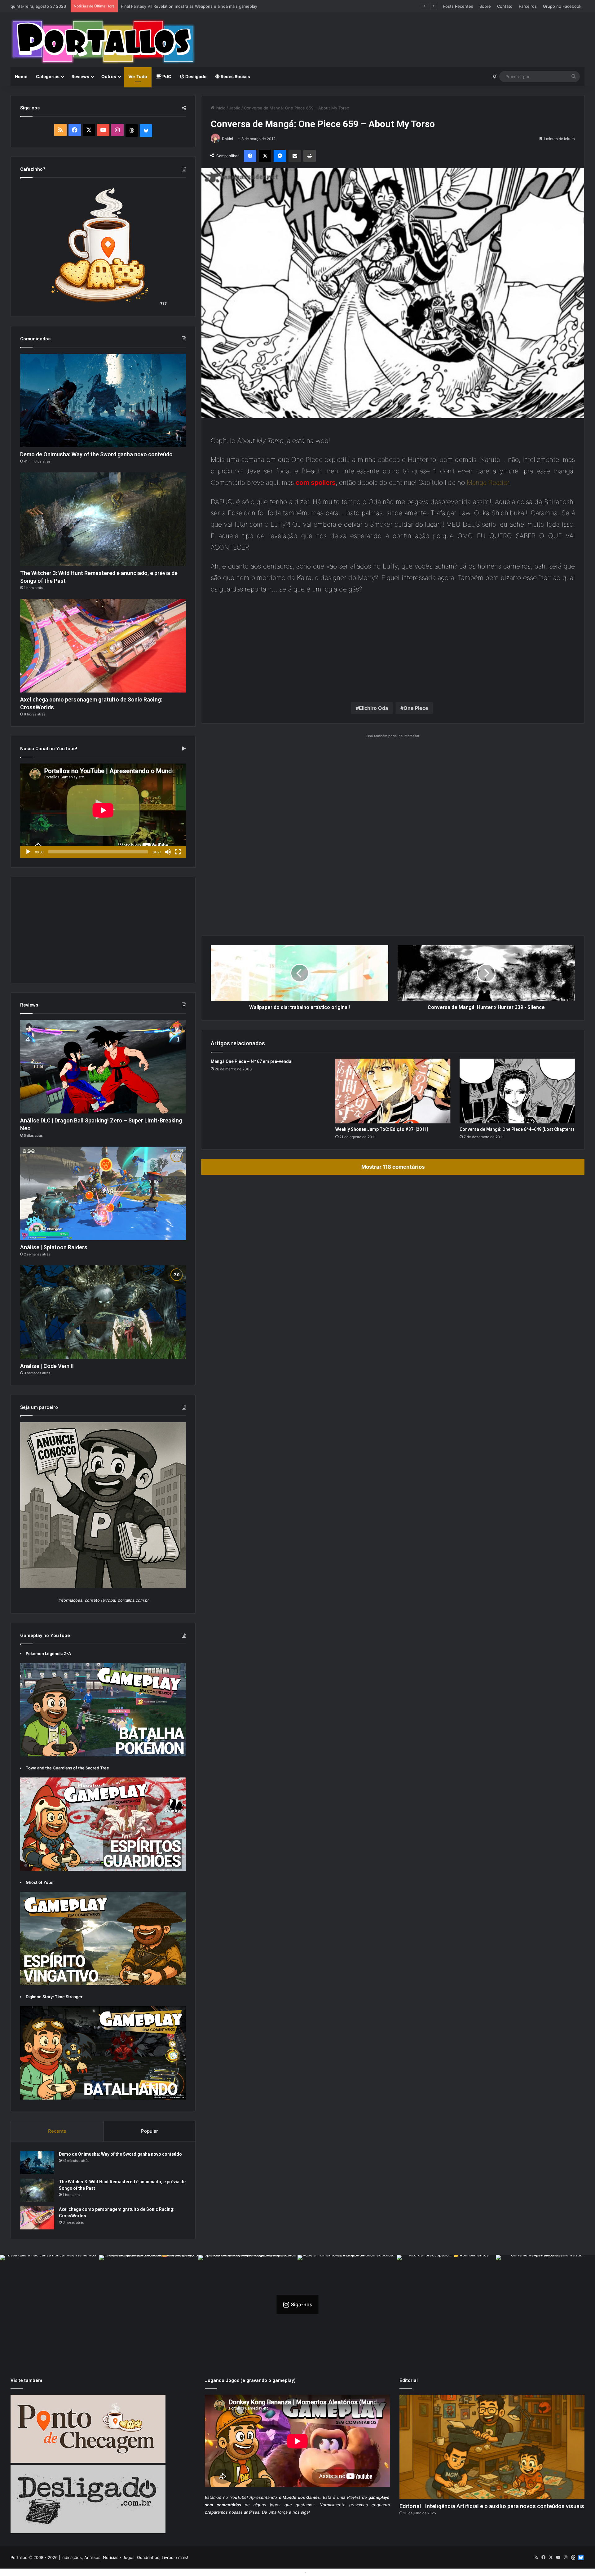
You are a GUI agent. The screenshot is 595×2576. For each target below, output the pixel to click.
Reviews (80, 76)
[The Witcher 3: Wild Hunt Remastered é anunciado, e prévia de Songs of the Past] (103, 519)
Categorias (48, 76)
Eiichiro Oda (373, 708)
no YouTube (235, 2497)
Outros (109, 76)
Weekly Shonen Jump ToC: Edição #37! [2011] (382, 1129)
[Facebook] (250, 156)
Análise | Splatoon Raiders (54, 1247)
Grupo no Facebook (562, 6)
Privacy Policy (321, 2572)
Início (220, 108)
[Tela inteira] (178, 852)
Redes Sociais (235, 76)
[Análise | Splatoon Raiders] (103, 1193)
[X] (265, 156)
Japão (235, 108)
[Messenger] (280, 156)
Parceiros (528, 6)
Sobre (485, 6)
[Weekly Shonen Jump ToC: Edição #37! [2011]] (393, 1091)
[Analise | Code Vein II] (103, 1312)
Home (21, 76)
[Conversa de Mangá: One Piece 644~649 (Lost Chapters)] (517, 1091)
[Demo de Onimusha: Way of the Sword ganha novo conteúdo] (103, 401)
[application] (103, 811)
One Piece (416, 708)
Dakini (227, 139)
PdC (166, 76)
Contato (505, 6)
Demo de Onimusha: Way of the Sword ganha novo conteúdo (96, 454)
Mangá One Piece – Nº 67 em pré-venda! (252, 1061)
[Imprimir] (310, 156)
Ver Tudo (138, 76)
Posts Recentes (458, 6)
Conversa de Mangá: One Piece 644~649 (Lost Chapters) (517, 1129)
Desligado (196, 76)
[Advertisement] (395, 33)
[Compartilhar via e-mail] (295, 156)
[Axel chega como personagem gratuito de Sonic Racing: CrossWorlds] (103, 646)
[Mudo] (168, 852)
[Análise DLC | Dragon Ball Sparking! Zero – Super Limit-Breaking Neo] (103, 1067)
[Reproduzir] (28, 852)
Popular (150, 2131)
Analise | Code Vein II (47, 1366)
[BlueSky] (146, 131)
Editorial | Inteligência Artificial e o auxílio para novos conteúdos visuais (492, 2506)
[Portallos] (103, 42)
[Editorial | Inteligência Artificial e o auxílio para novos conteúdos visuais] (492, 2447)
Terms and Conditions (282, 2572)
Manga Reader (488, 482)
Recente (57, 2131)
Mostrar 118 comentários (393, 1167)
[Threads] (132, 131)
